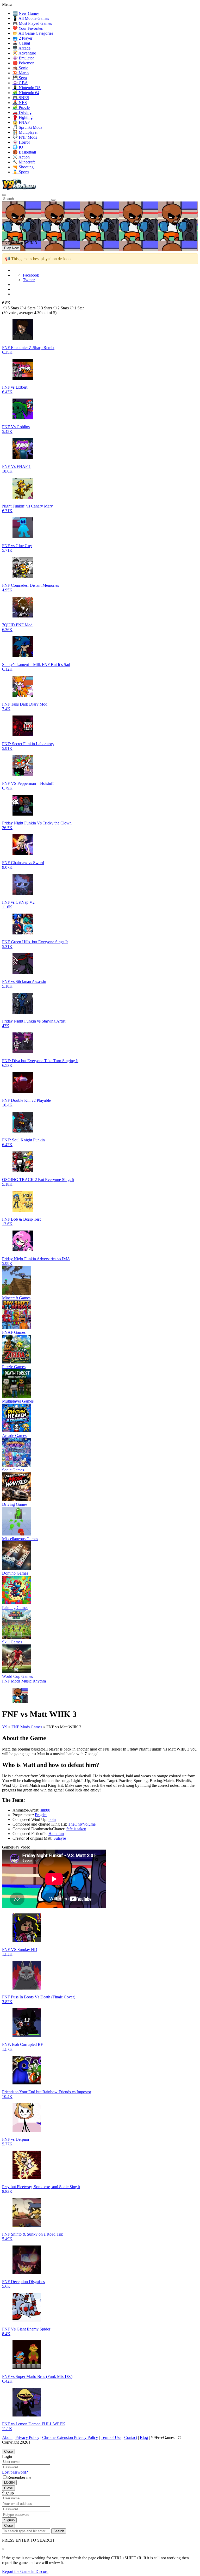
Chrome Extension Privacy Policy (70, 2437)
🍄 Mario (21, 73)
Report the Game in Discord (25, 2571)
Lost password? (15, 2472)
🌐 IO (18, 147)
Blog (144, 2437)
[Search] (4, 195)
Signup (9, 2520)
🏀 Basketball (24, 152)
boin (52, 1819)
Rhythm (39, 1681)
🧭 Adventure (24, 53)
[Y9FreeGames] (19, 189)
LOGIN (9, 2483)
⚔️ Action (21, 157)
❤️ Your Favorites (28, 28)
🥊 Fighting (23, 117)
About (7, 2437)
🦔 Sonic (20, 68)
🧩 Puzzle (21, 108)
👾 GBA (20, 83)
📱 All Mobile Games (31, 18)
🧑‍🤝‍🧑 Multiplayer (25, 132)
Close (8, 2452)
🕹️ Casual (21, 43)
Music (26, 1681)
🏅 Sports (21, 172)
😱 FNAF (21, 122)
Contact (131, 2437)
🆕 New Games (26, 13)
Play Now (11, 248)
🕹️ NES (20, 103)
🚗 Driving (22, 112)
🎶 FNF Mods (25, 137)
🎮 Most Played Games (32, 23)
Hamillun (56, 1834)
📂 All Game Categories (33, 33)
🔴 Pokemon (23, 63)
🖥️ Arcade (21, 48)
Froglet (41, 1815)
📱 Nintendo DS (27, 88)
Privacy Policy (27, 2437)
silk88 (45, 1810)
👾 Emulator (23, 58)
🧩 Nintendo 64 (26, 93)
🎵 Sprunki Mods (27, 127)
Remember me (19, 2477)
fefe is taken (76, 1829)
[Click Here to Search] (53, 200)
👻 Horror (21, 142)
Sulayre (60, 1838)
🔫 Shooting (23, 167)
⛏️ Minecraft (24, 162)
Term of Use (111, 2437)
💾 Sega (20, 78)
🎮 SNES (21, 98)
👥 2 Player (22, 38)
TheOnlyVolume (82, 1824)
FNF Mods (11, 1681)
